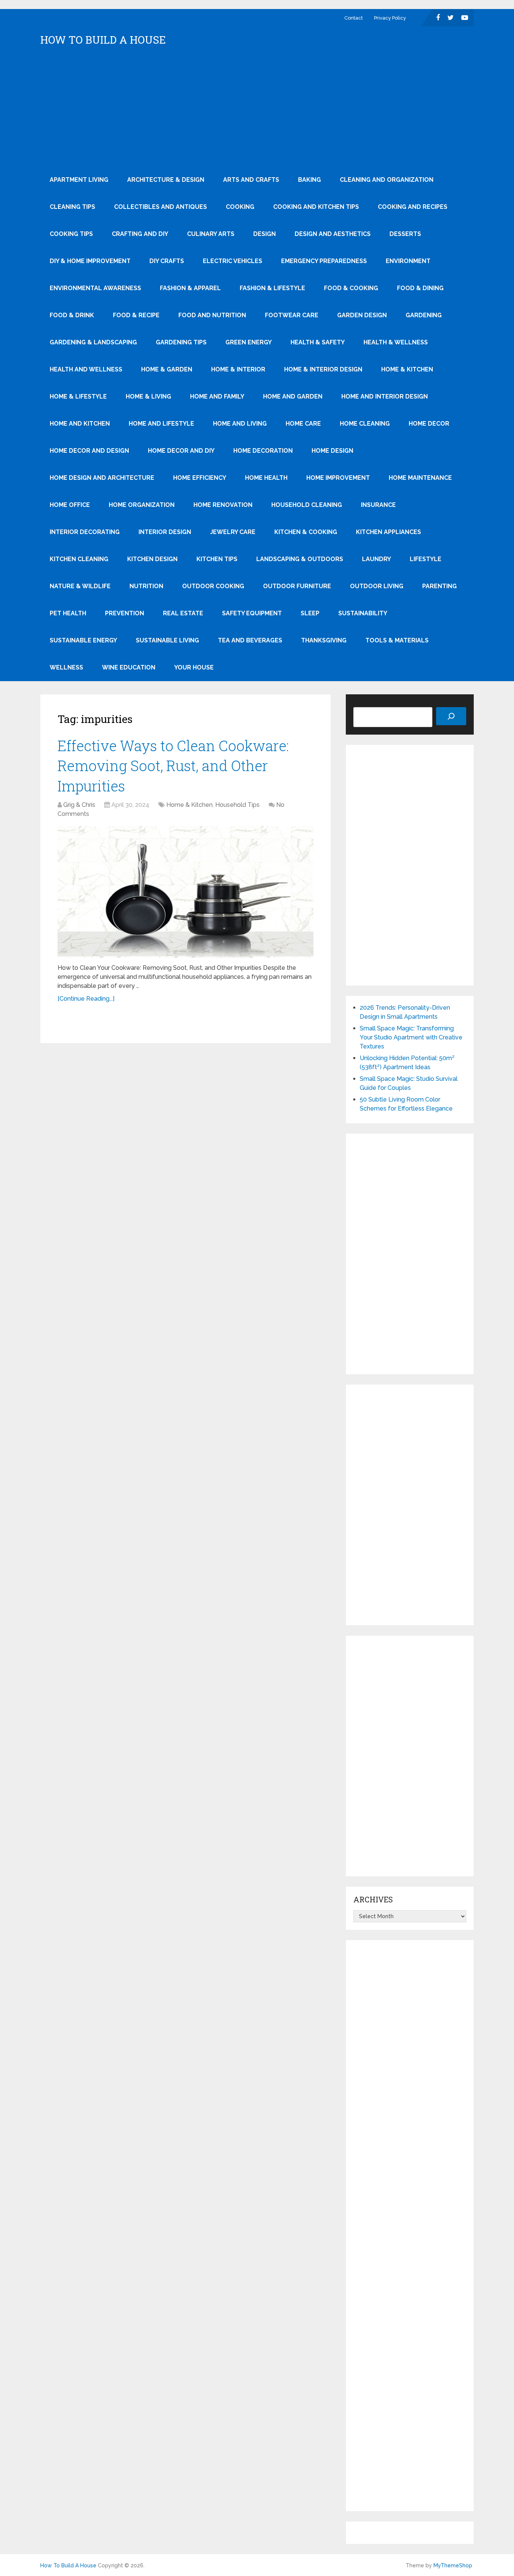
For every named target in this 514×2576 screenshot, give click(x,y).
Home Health (266, 478)
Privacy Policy (390, 18)
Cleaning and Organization (387, 180)
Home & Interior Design (323, 369)
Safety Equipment (252, 613)
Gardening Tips (181, 342)
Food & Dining (420, 288)
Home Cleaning (365, 424)
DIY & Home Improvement (90, 261)
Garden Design (362, 315)
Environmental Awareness (95, 288)
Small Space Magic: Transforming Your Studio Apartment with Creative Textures (411, 1037)
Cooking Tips (71, 234)
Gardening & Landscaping (93, 342)
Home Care (303, 424)
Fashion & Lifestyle (272, 288)
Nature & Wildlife (80, 586)
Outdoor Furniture (297, 586)
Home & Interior (238, 369)
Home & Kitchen (407, 369)
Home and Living (240, 424)
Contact (354, 18)
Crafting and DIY (140, 234)
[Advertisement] (257, 110)
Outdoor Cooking (213, 586)
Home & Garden (167, 369)
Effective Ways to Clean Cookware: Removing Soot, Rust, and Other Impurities (173, 765)
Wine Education (129, 667)
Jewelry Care (233, 532)
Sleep (310, 613)
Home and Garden (293, 396)
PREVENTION (125, 613)
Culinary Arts (211, 234)
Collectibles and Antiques (160, 207)
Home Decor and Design (89, 451)
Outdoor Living (377, 586)
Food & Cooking (351, 288)
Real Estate (183, 613)
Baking (309, 180)
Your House (194, 667)
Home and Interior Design (385, 396)
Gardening (424, 315)
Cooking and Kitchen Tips (316, 207)
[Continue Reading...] (86, 999)
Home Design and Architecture (102, 478)
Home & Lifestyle (78, 396)
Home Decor (429, 424)
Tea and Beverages (250, 640)
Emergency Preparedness (324, 261)
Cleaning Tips (72, 207)
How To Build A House (103, 40)
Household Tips (237, 805)
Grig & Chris (79, 805)
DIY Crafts (167, 261)
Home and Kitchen (80, 424)
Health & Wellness (396, 342)
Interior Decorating (85, 532)
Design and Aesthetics (333, 234)
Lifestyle (426, 559)
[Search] (451, 716)
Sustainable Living (167, 640)
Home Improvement (338, 478)
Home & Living (148, 396)
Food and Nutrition (212, 315)
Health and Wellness (86, 369)
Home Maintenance (420, 478)
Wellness (66, 667)
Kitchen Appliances (389, 532)
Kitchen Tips (217, 559)
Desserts (405, 234)
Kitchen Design (152, 559)
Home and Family (217, 396)
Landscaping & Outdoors (300, 559)
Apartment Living (79, 180)
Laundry (376, 559)
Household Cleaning (307, 505)
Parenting (439, 586)
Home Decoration (263, 451)
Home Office (70, 505)
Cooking (240, 207)
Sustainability (363, 613)
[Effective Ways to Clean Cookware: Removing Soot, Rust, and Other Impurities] (186, 892)
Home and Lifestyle (161, 424)
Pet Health (68, 613)
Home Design (332, 451)
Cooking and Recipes (413, 207)
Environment (408, 261)
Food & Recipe (136, 315)
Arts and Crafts (251, 180)
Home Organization (142, 505)
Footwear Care (292, 315)
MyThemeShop (453, 2565)
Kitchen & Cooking (306, 532)
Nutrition (146, 586)
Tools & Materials (397, 640)
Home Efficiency (200, 478)
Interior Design (165, 532)
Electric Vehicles (233, 261)
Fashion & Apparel (190, 288)
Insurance (378, 505)
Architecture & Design (166, 180)
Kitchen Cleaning (79, 559)
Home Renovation (223, 505)
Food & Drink (72, 315)
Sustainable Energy (83, 640)
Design (265, 234)
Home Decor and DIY (181, 451)
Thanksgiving (324, 640)
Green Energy (249, 342)
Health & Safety (318, 342)
